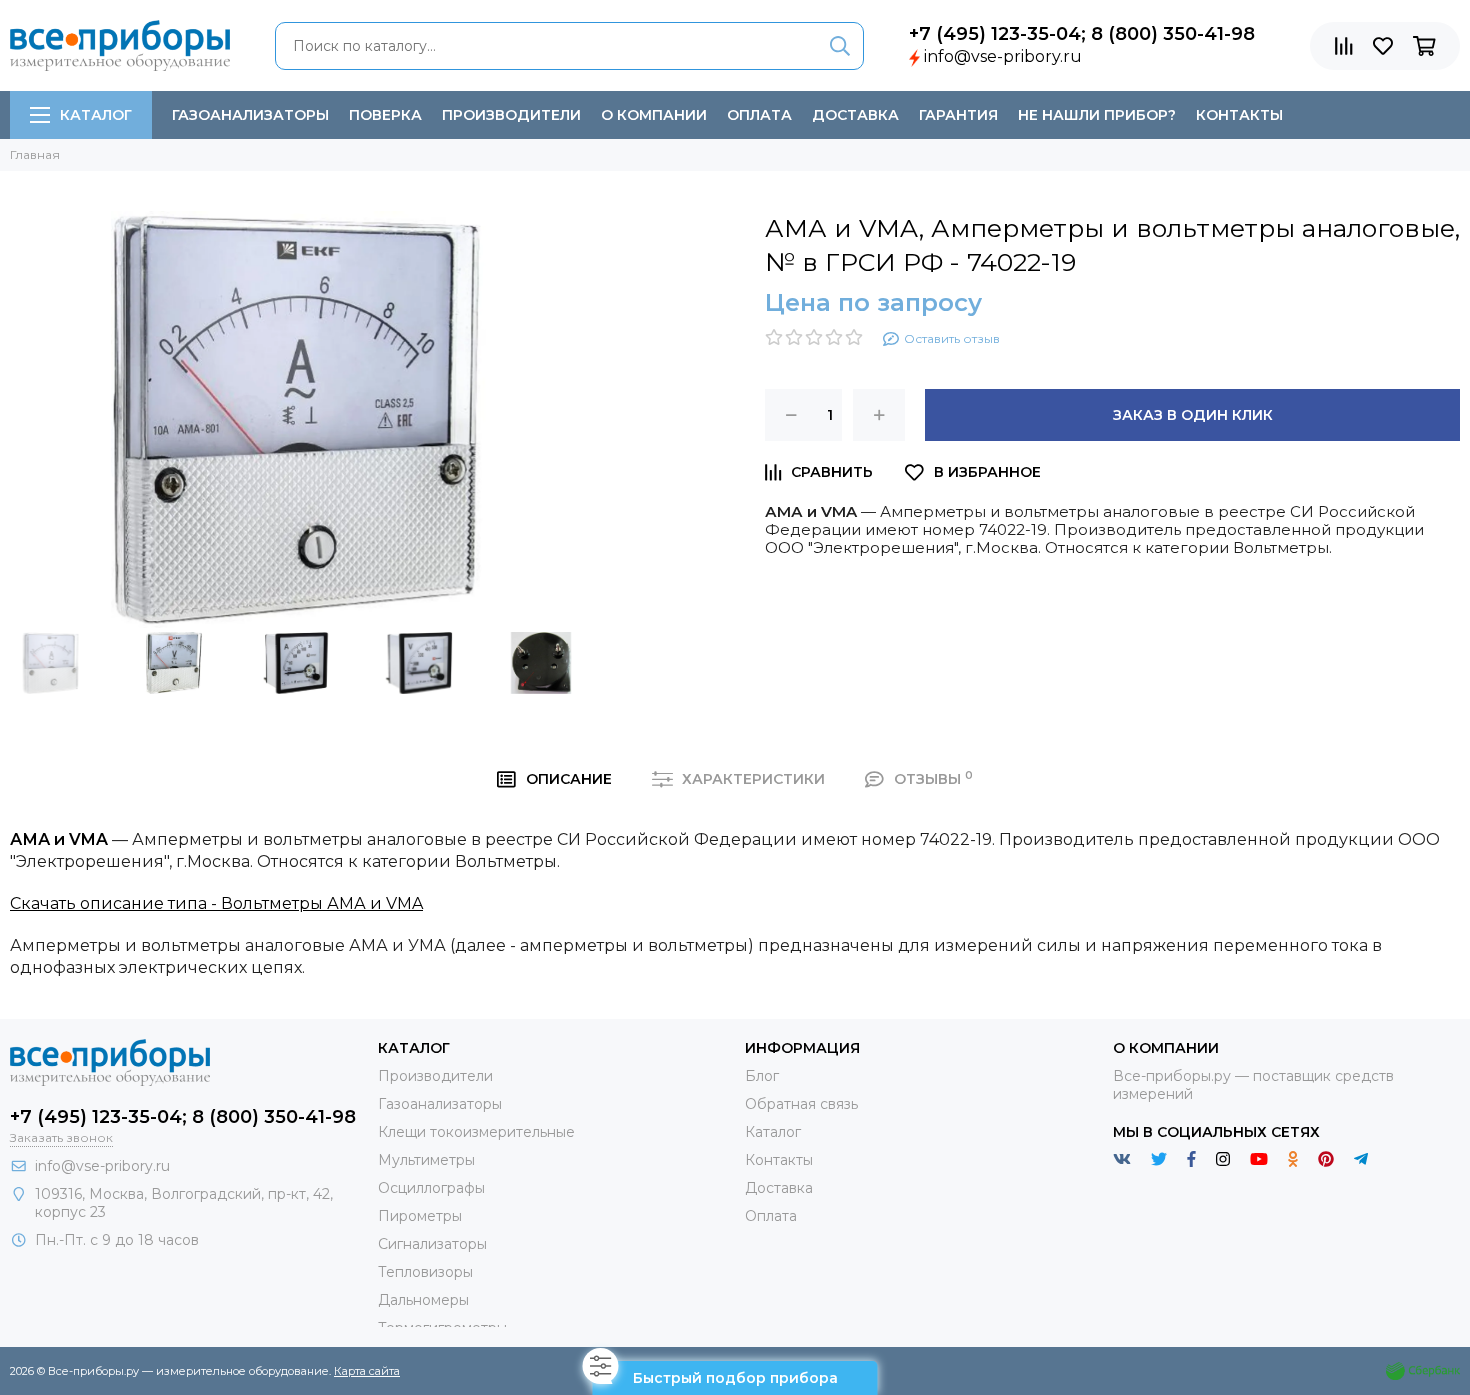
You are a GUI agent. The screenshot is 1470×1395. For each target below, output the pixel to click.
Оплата (759, 115)
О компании (654, 115)
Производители (511, 115)
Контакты (1239, 115)
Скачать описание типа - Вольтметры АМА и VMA (216, 903)
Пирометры (420, 1216)
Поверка (385, 115)
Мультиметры (426, 1160)
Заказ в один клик (1193, 415)
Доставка (855, 115)
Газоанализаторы (250, 115)
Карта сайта (367, 1371)
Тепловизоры (425, 1272)
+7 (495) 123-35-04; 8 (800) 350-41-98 (1082, 34)
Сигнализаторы (432, 1244)
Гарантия (958, 115)
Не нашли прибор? (1097, 115)
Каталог (96, 115)
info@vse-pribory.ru (1003, 56)
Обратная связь (801, 1104)
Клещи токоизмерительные (476, 1132)
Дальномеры (423, 1300)
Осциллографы (431, 1188)
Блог (762, 1076)
